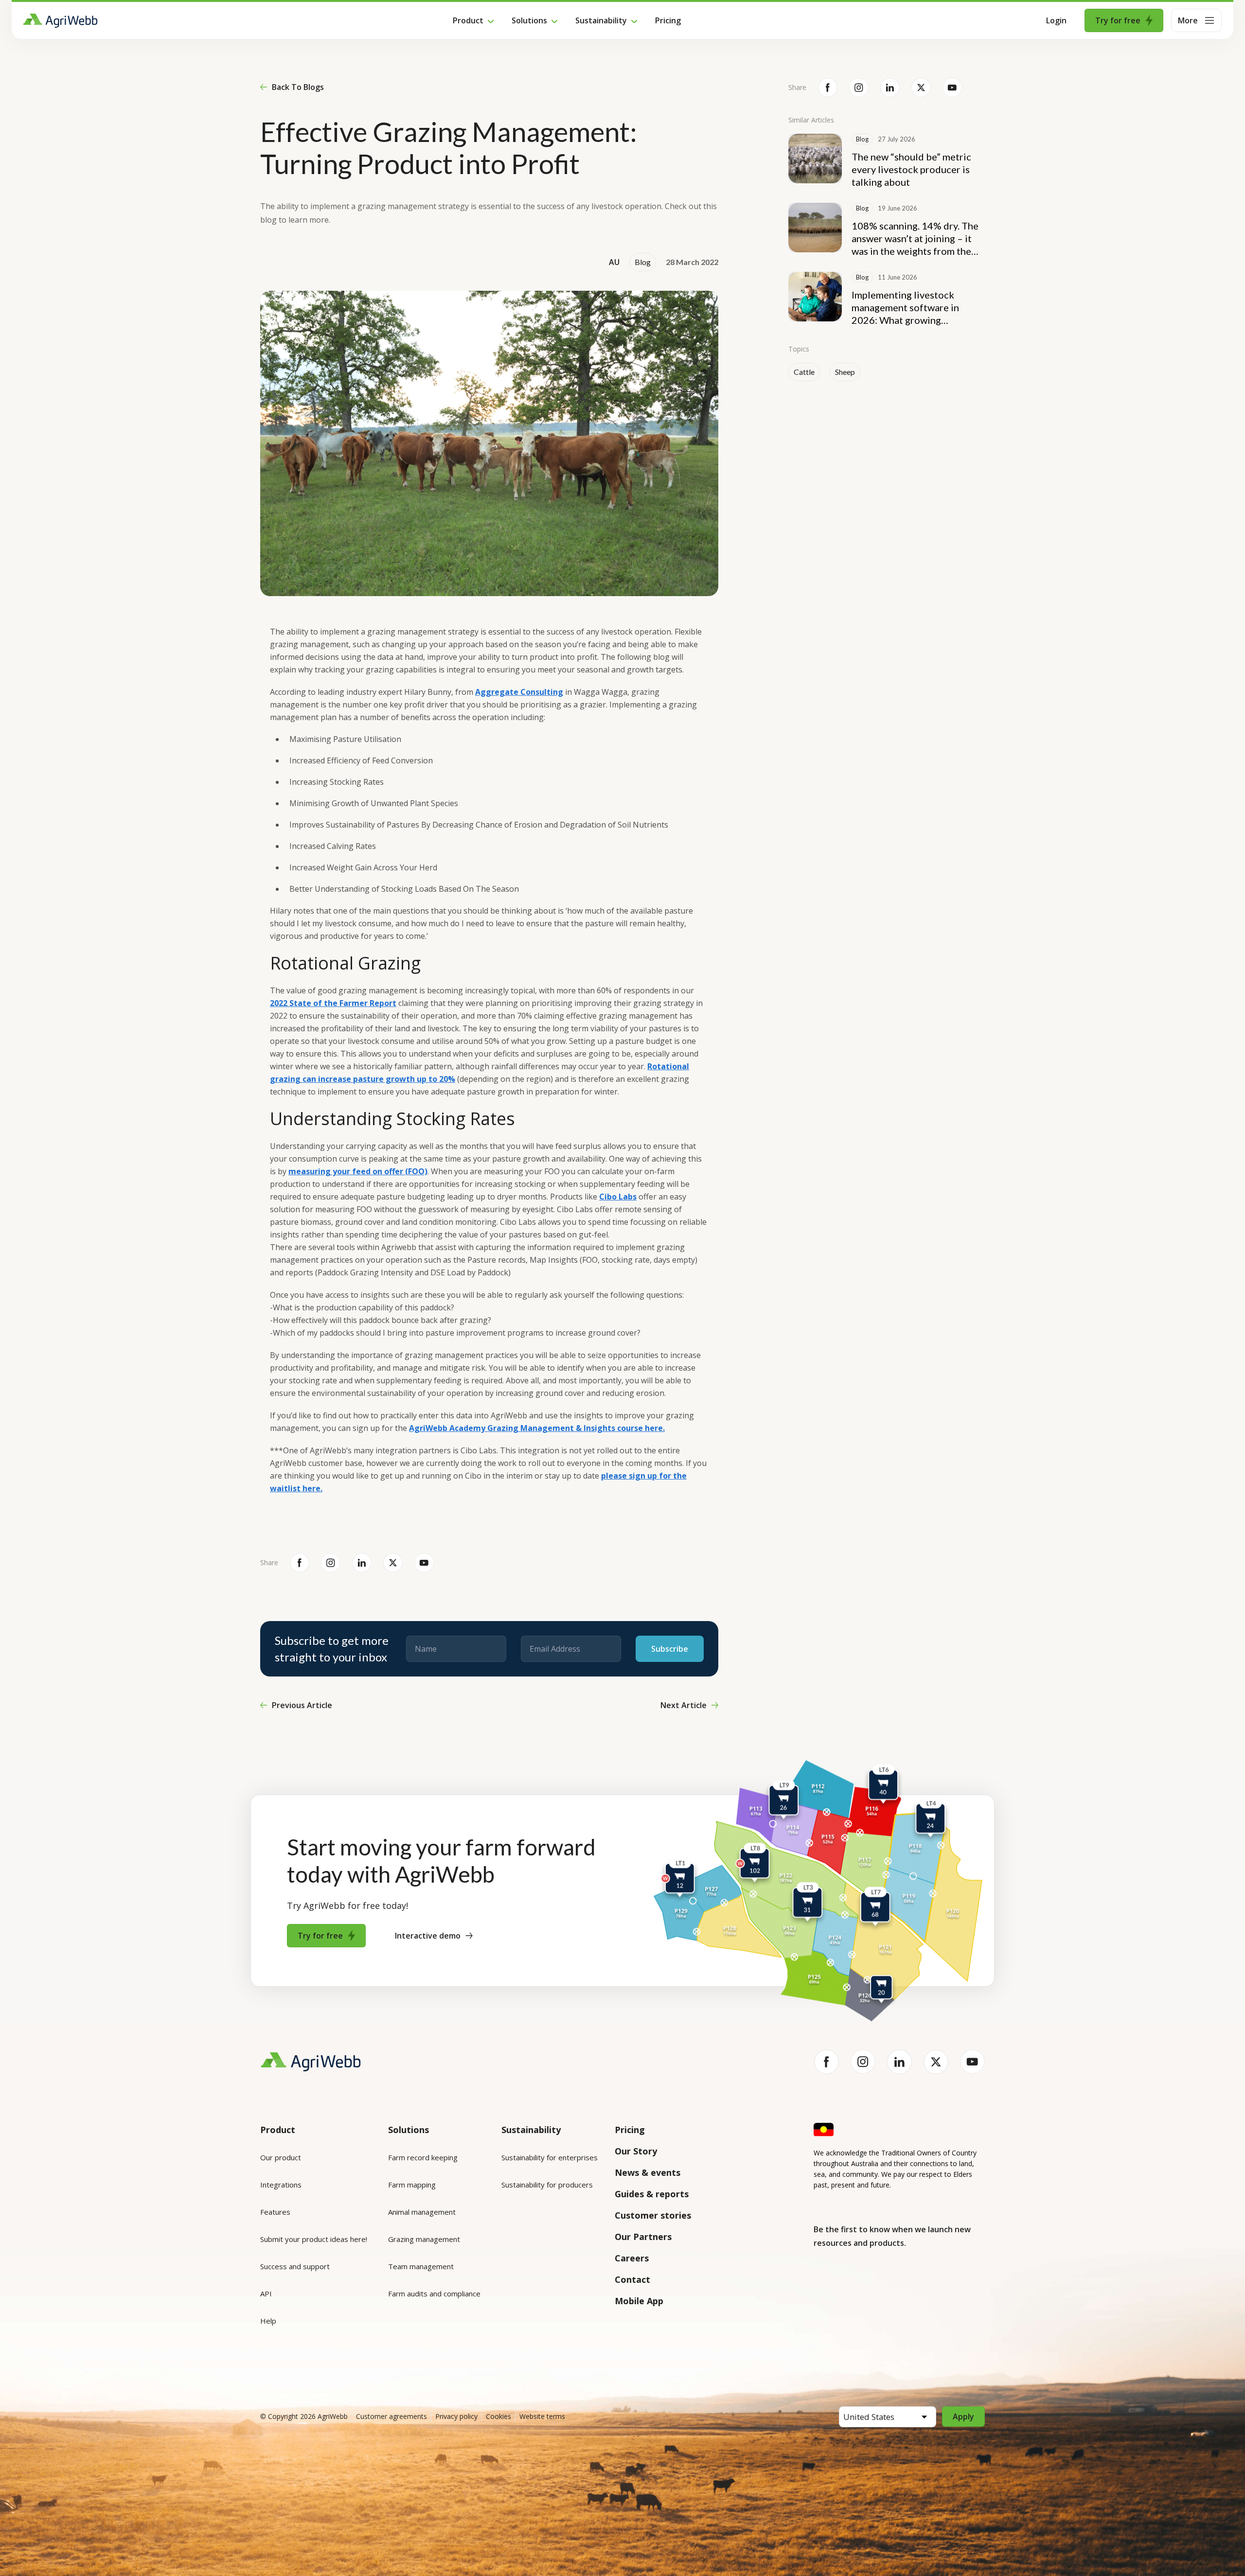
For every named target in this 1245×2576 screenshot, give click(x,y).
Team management (421, 2266)
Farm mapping (412, 2185)
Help (268, 2321)
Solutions (529, 20)
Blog (643, 262)
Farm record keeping (423, 2157)
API (266, 2294)
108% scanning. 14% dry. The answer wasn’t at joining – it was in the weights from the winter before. (915, 238)
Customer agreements (391, 2416)
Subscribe (670, 1649)
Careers (632, 2258)
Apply (963, 2417)
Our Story (636, 2151)
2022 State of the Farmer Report (333, 1003)
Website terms (542, 2416)
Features (275, 2212)
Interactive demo (428, 1936)
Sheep (845, 372)
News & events (648, 2172)
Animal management (422, 2212)
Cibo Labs (618, 1197)
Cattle (804, 372)
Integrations (281, 2185)
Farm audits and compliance (434, 2294)
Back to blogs (298, 87)
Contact (632, 2279)
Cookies (498, 2416)
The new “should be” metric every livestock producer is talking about (911, 169)
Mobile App (639, 2301)
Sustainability (601, 20)
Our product (281, 2157)
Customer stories (653, 2215)
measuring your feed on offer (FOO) (358, 1171)
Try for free (1118, 20)
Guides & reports (652, 2194)
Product (468, 20)
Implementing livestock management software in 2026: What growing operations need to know (906, 308)
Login (1056, 20)
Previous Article (302, 1705)
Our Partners (643, 2237)
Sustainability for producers (547, 2185)
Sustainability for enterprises (550, 2157)
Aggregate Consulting (519, 692)
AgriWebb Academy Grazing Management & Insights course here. (537, 1428)
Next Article (684, 1705)
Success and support (295, 2266)
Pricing (668, 20)
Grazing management (424, 2239)
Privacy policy (456, 2416)
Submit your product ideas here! (314, 2239)
